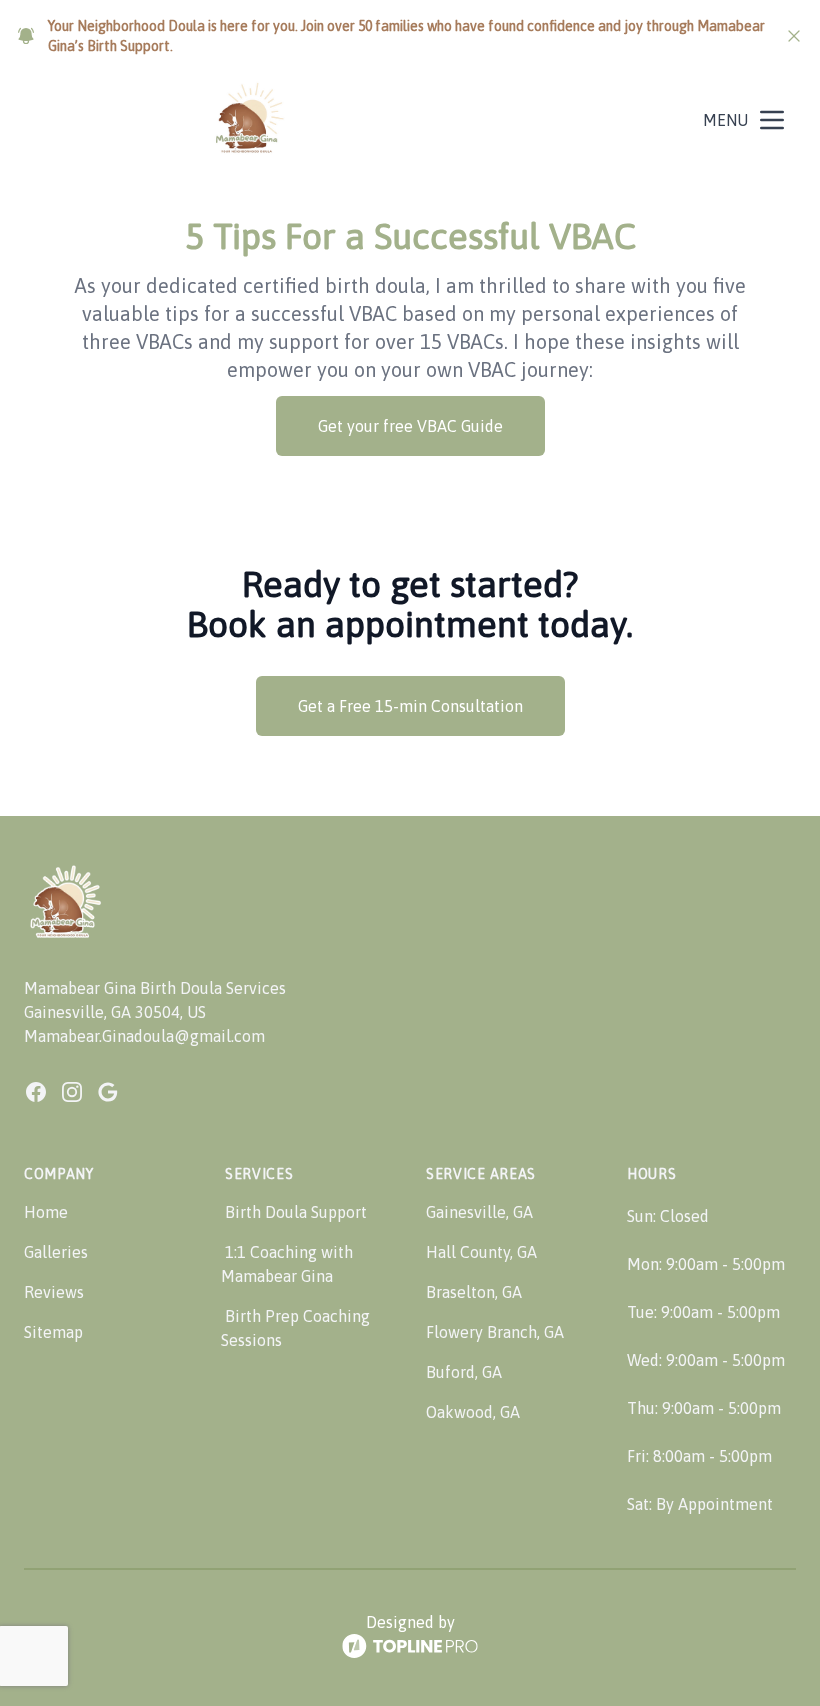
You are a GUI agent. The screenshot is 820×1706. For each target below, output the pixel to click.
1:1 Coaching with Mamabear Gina (287, 1264)
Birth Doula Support (296, 1212)
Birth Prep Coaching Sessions (295, 1328)
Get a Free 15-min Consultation (410, 706)
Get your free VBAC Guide (410, 426)
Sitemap (53, 1332)
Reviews (54, 1292)
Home (46, 1212)
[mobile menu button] (772, 120)
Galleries (56, 1252)
